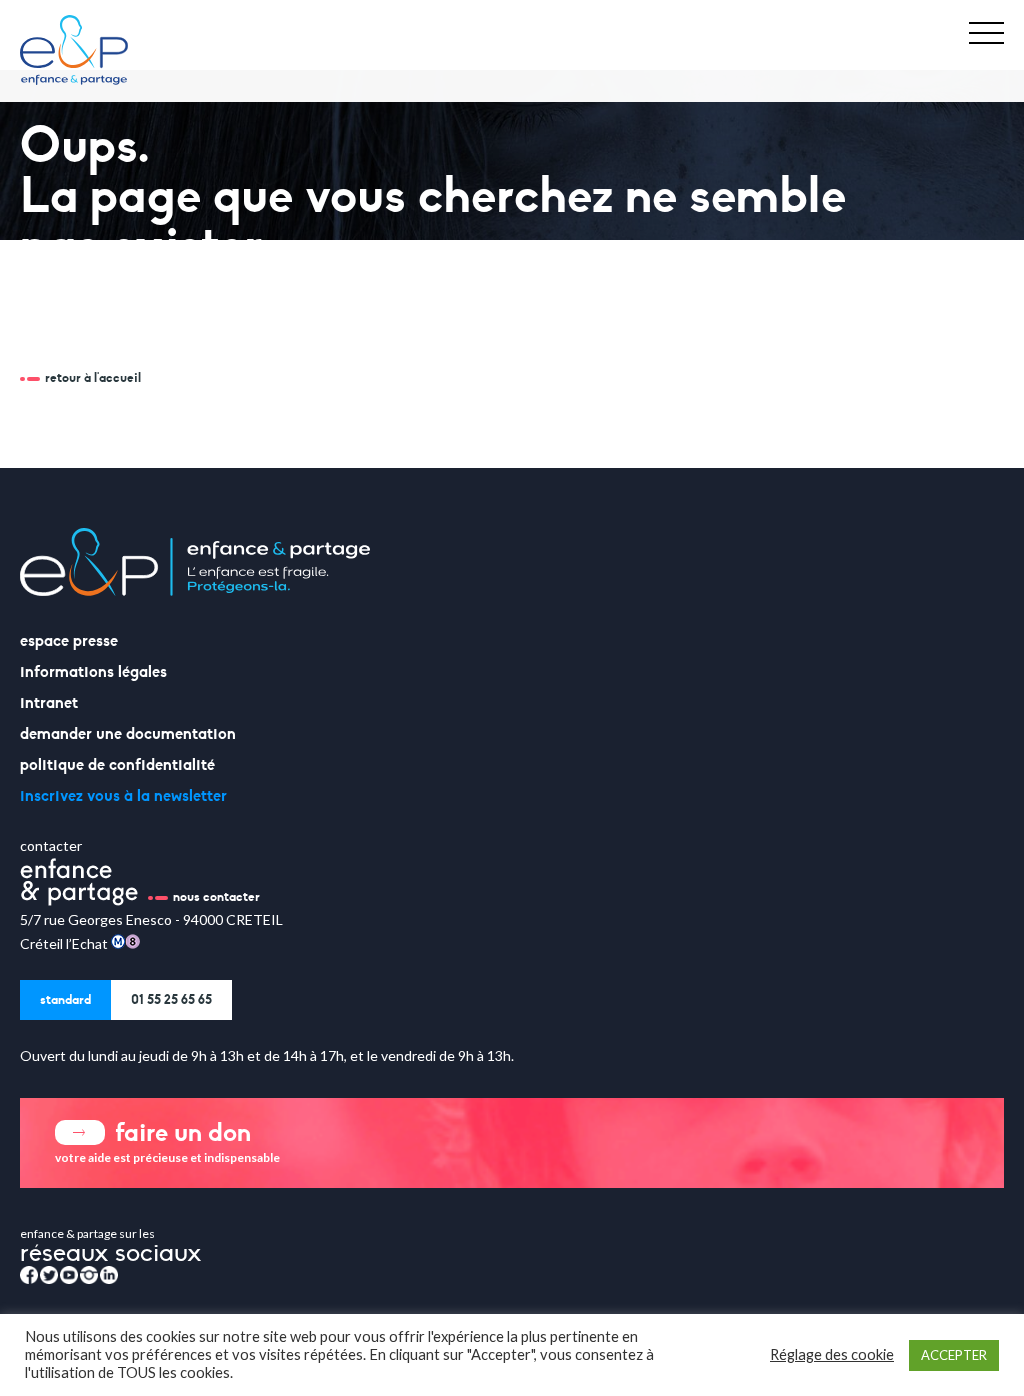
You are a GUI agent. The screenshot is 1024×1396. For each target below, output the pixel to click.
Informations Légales (93, 672)
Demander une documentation (128, 734)
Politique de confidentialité (117, 765)
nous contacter (216, 897)
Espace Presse (69, 641)
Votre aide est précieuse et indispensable (167, 1140)
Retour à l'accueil (93, 378)
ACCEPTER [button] (954, 1355)
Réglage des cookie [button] (832, 1354)
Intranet (49, 703)
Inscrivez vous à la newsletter (123, 796)
